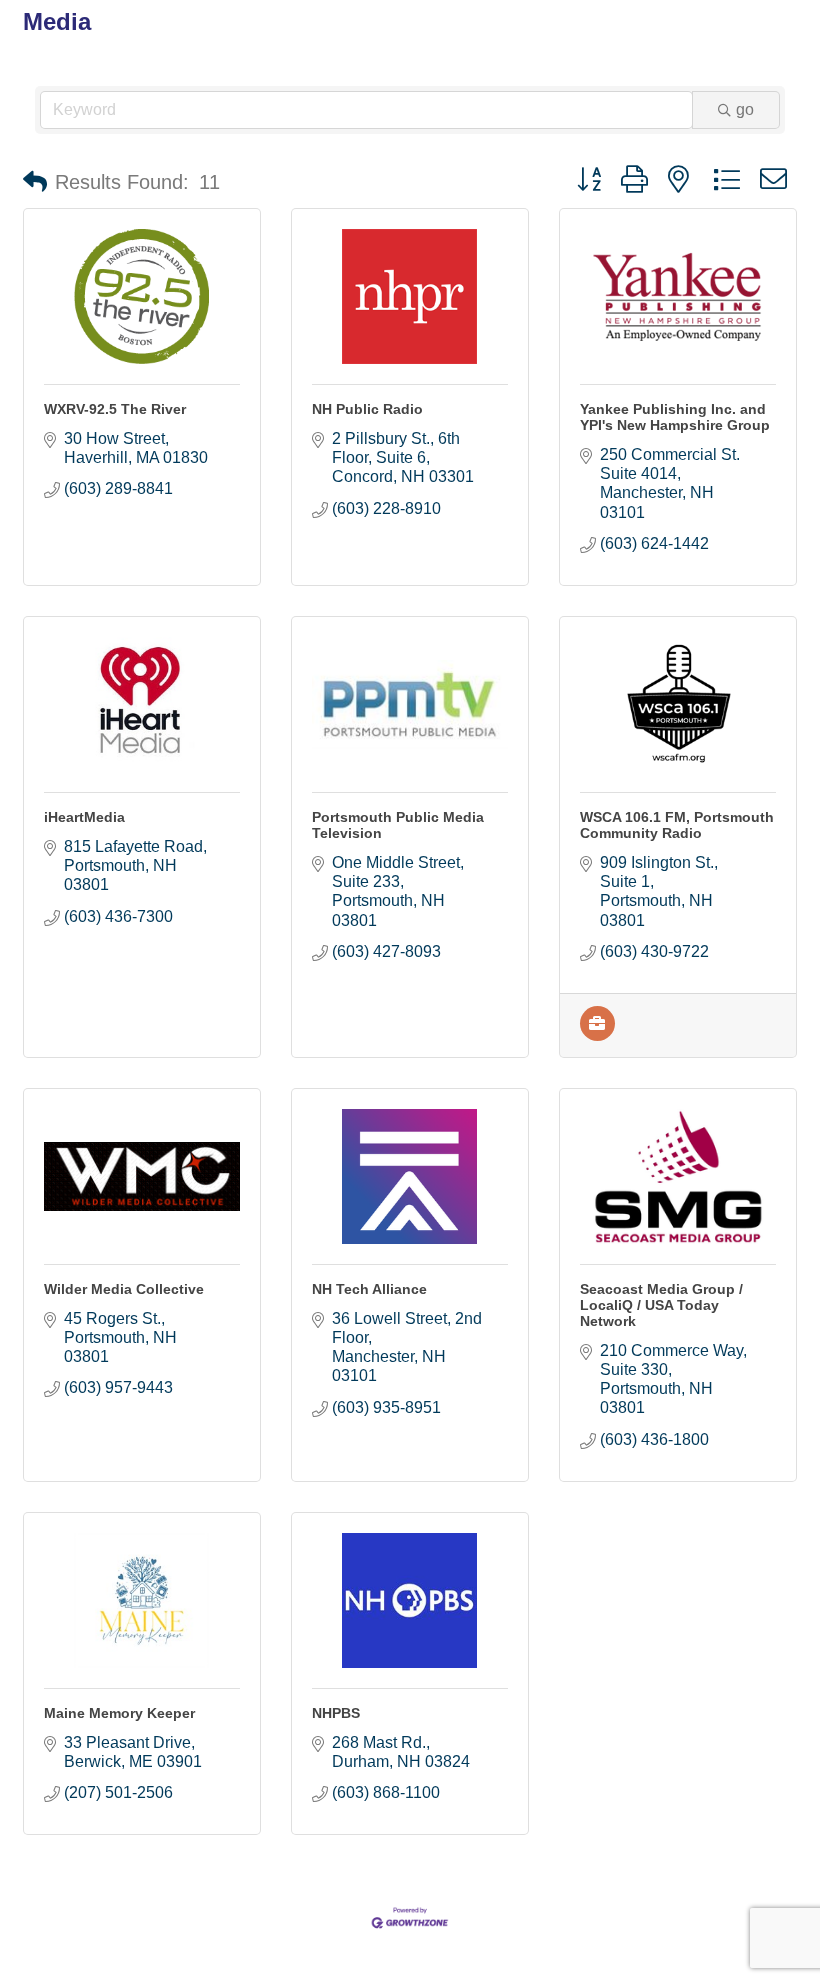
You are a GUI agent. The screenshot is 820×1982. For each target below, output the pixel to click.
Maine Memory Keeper (119, 1713)
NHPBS (336, 1713)
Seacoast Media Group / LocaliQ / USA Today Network (661, 1305)
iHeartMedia (84, 817)
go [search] (745, 109)
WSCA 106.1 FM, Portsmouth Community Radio (677, 825)
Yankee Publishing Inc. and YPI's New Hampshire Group (675, 417)
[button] (35, 182)
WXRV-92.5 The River (115, 409)
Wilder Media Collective (124, 1289)
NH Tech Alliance (369, 1289)
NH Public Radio (367, 409)
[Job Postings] (597, 1035)
